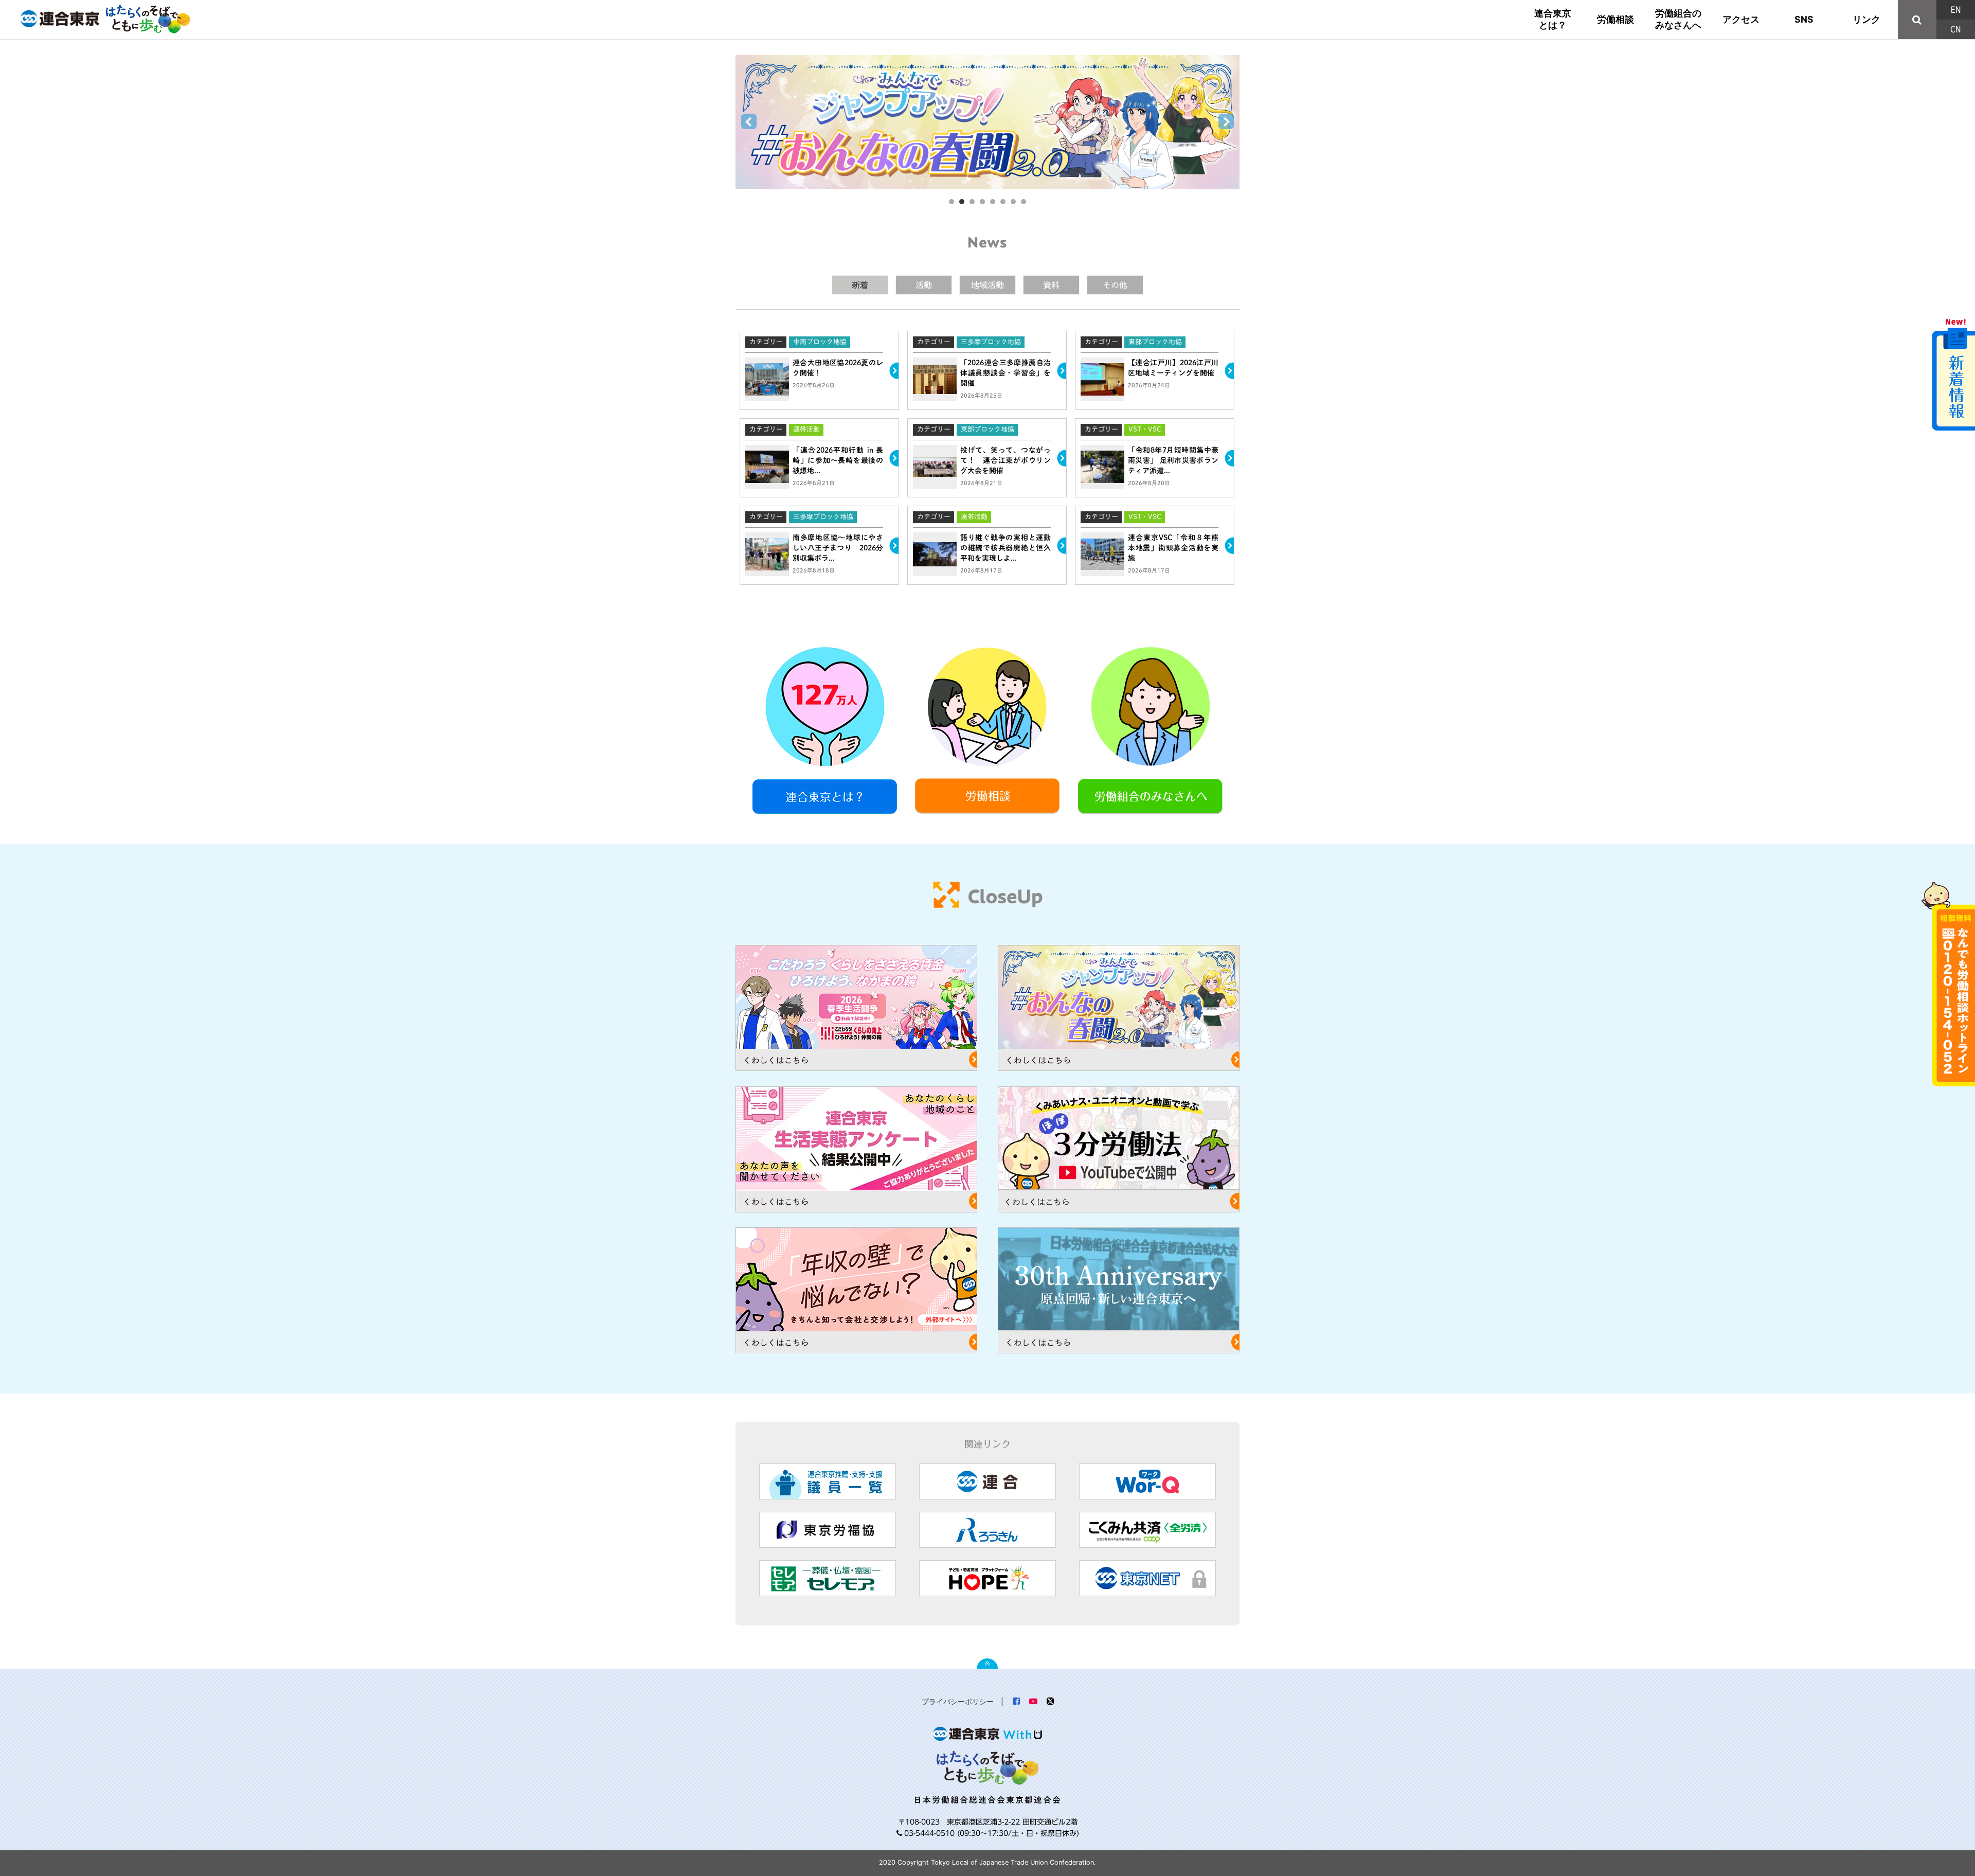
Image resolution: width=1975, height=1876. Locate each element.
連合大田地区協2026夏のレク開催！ (774, 334)
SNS (1804, 19)
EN (1956, 10)
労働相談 (1615, 19)
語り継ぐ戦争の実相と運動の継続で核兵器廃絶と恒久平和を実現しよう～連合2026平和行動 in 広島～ (987, 511)
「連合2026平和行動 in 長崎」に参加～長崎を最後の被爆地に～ (800, 421)
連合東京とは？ (1553, 19)
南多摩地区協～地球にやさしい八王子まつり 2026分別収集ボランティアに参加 (815, 508)
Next (1226, 122)
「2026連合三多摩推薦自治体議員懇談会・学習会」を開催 (962, 334)
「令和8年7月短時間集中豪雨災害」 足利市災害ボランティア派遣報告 (1140, 421)
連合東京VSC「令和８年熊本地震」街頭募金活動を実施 (1127, 508)
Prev (749, 122)
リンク (1866, 19)
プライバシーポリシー (958, 1701)
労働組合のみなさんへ (1678, 19)
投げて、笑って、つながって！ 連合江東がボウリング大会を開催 (969, 421)
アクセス (1741, 19)
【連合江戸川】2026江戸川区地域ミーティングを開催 (1126, 334)
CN (1955, 29)
